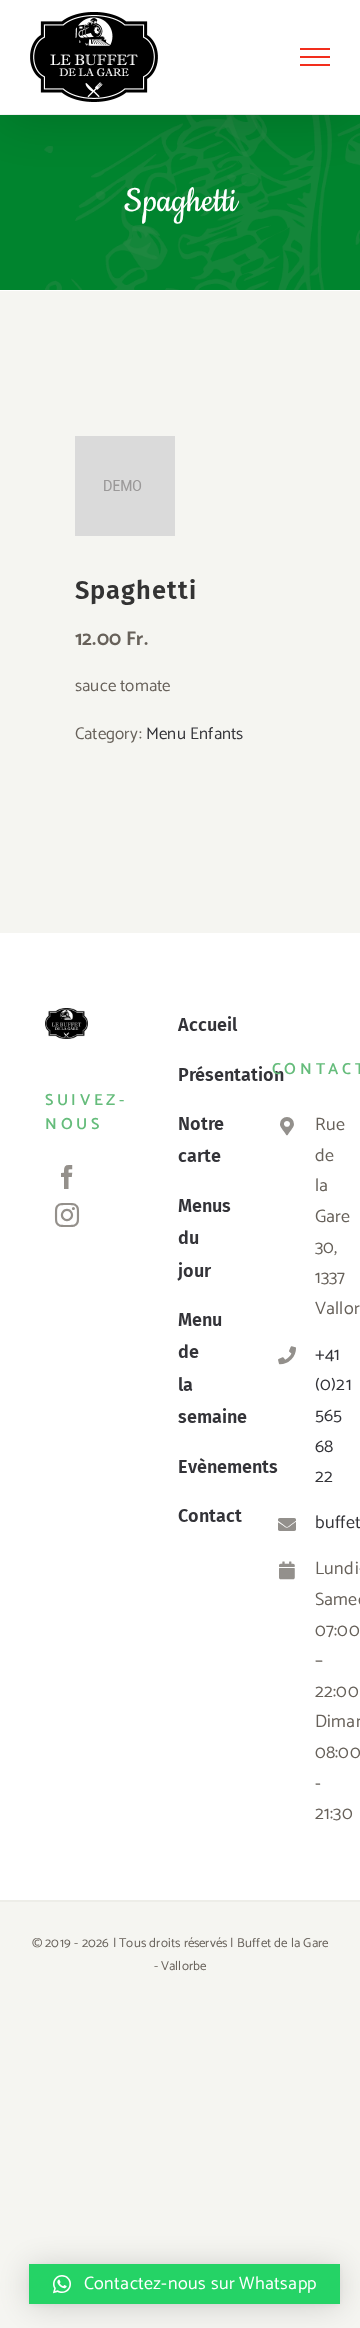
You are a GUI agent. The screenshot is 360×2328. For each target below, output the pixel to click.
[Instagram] (67, 1215)
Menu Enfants (194, 734)
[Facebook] (67, 1177)
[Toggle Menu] (315, 57)
